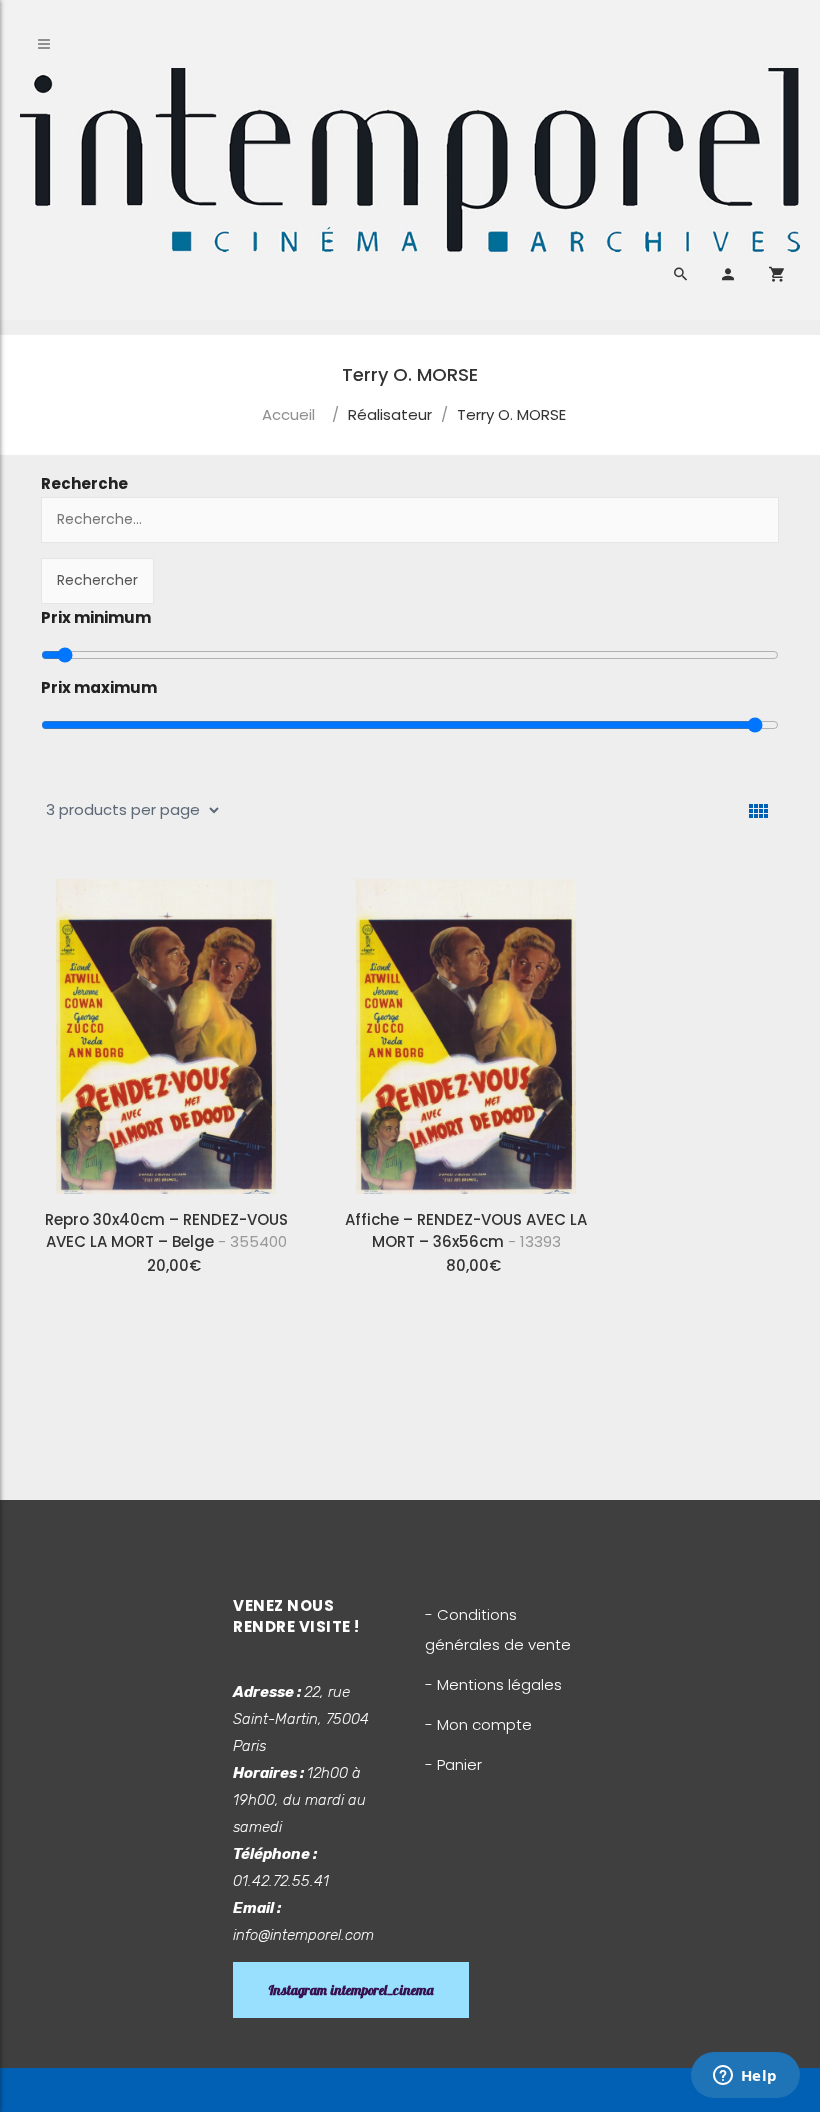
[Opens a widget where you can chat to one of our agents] (745, 2077)
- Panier (453, 1764)
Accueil (288, 414)
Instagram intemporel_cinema (351, 1990)
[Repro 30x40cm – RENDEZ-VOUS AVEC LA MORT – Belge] (166, 1029)
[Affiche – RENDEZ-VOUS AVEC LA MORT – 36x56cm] (466, 1029)
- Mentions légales (493, 1684)
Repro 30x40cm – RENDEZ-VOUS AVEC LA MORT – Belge (166, 1230)
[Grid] (758, 811)
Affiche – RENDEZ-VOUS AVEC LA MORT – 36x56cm (466, 1230)
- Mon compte (478, 1724)
